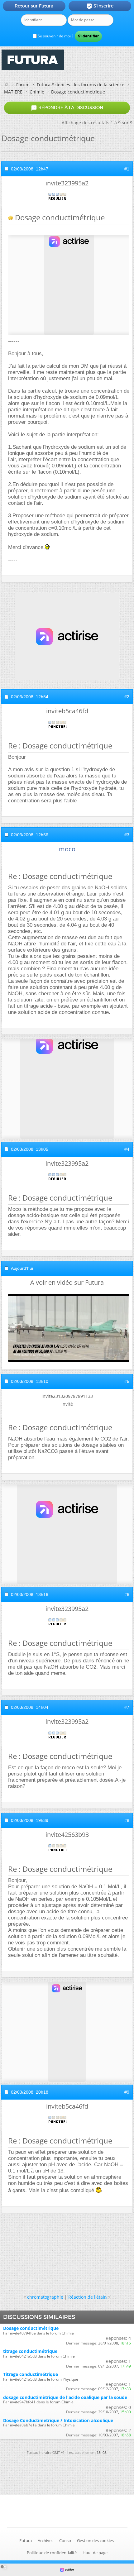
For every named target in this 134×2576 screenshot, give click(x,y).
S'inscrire (100, 6)
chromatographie (45, 2297)
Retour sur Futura (34, 6)
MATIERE (13, 92)
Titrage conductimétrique (31, 2374)
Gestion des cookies (95, 2540)
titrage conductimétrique (30, 2351)
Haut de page (95, 2553)
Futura (26, 2540)
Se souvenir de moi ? (55, 36)
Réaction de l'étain (88, 2297)
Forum (23, 85)
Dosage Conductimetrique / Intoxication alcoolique (58, 2420)
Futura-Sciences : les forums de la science (81, 85)
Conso (65, 2540)
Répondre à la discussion (67, 108)
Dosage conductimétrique (31, 2328)
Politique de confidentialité (52, 2553)
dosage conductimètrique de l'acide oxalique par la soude (65, 2397)
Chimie (37, 92)
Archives (45, 2540)
